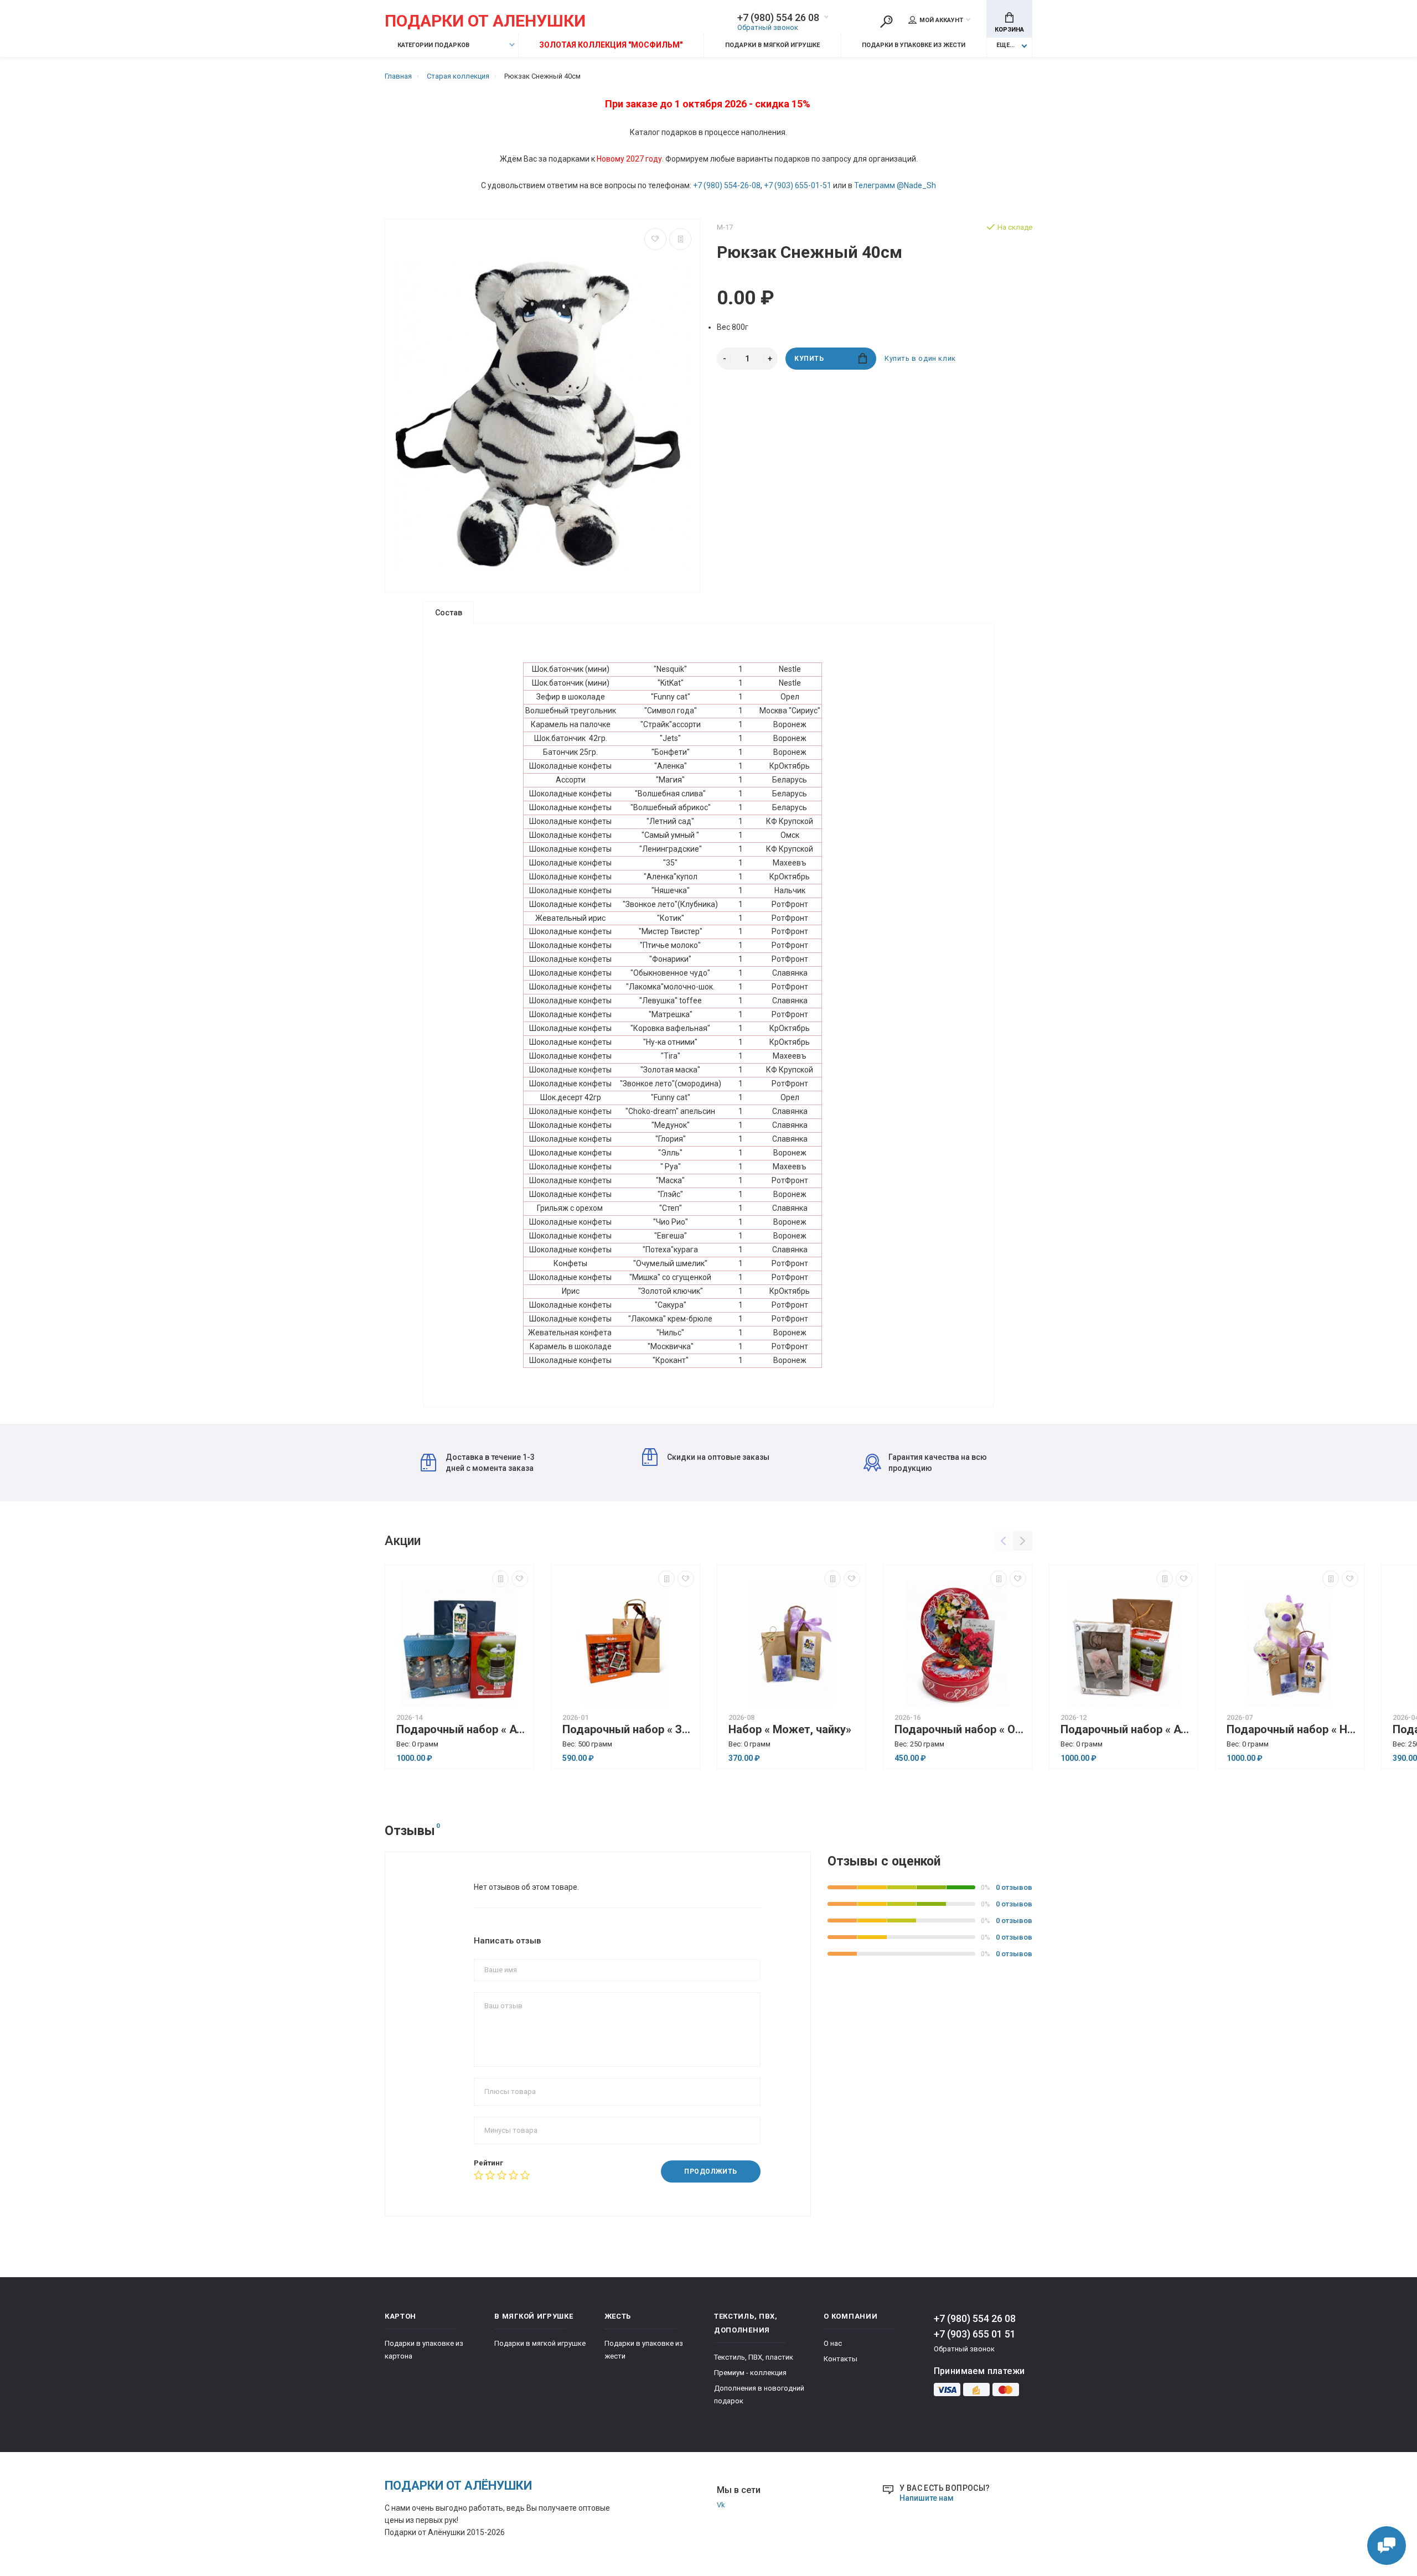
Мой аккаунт (941, 20)
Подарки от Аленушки (485, 21)
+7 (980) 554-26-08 (727, 185)
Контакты (841, 2359)
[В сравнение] (680, 239)
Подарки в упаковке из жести (914, 45)
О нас (833, 2343)
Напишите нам (927, 2498)
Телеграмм (875, 185)
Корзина (1009, 30)
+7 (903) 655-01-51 (798, 185)
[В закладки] (655, 239)
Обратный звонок (768, 27)
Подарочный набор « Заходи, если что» (628, 1730)
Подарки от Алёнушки (458, 2486)
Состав (449, 613)
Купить (809, 359)
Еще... (1005, 45)
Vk (721, 2505)
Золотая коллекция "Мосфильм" (611, 45)
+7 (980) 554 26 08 (778, 18)
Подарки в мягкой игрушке (772, 45)
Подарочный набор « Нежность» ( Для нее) (1292, 1730)
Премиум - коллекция (750, 2373)
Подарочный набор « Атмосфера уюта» (462, 1730)
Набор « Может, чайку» (790, 1730)
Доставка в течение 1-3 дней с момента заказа (490, 1463)
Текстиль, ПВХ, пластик (754, 2357)
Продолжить (711, 2171)
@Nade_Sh (916, 185)
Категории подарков (433, 45)
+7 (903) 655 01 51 (975, 2334)
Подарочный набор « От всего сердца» (960, 1730)
